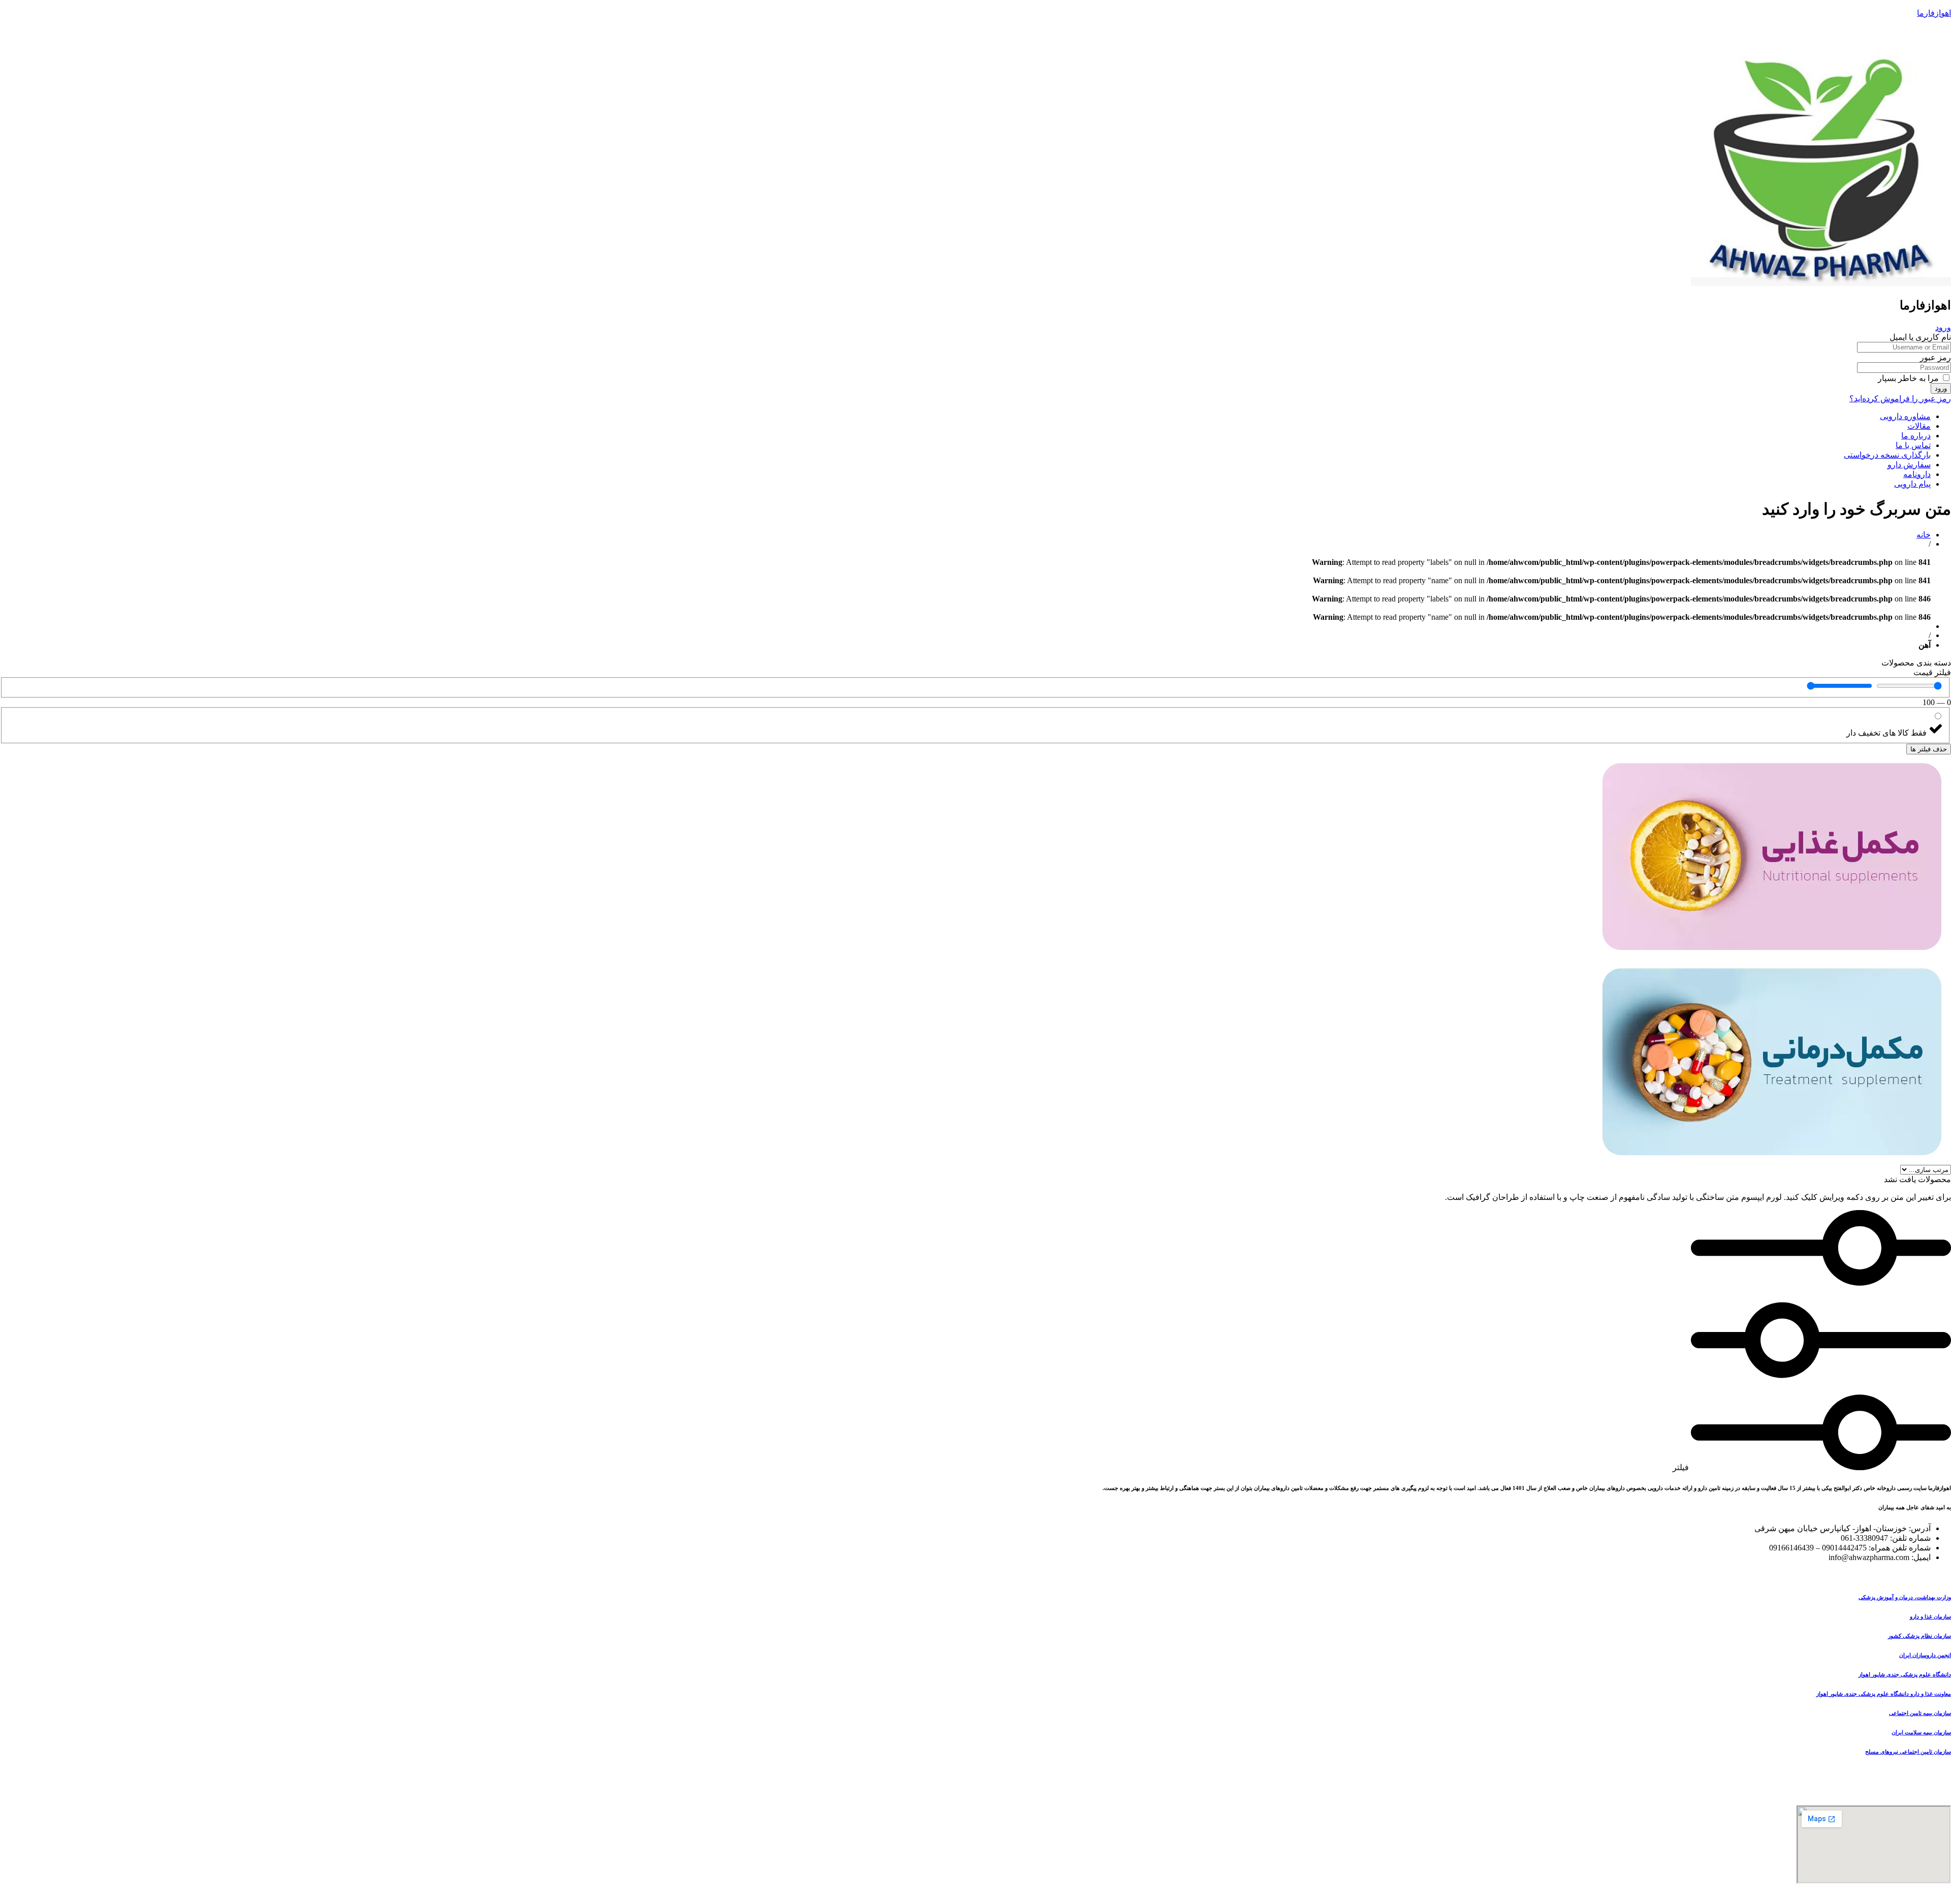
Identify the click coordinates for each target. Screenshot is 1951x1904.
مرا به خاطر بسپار (1909, 378)
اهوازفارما (1934, 13)
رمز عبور (1936, 357)
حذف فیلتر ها (1929, 749)
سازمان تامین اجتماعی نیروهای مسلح (1908, 1752)
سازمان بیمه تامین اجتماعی (1920, 1713)
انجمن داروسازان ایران (1925, 1655)
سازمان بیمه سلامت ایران (1921, 1732)
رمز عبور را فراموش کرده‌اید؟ (1900, 399)
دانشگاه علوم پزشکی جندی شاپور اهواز (1905, 1674)
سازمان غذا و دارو (1930, 1616)
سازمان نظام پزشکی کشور (1919, 1636)
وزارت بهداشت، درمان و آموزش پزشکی (1905, 1597)
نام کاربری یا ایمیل (1920, 337)
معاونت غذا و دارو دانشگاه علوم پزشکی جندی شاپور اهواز (1884, 1694)
